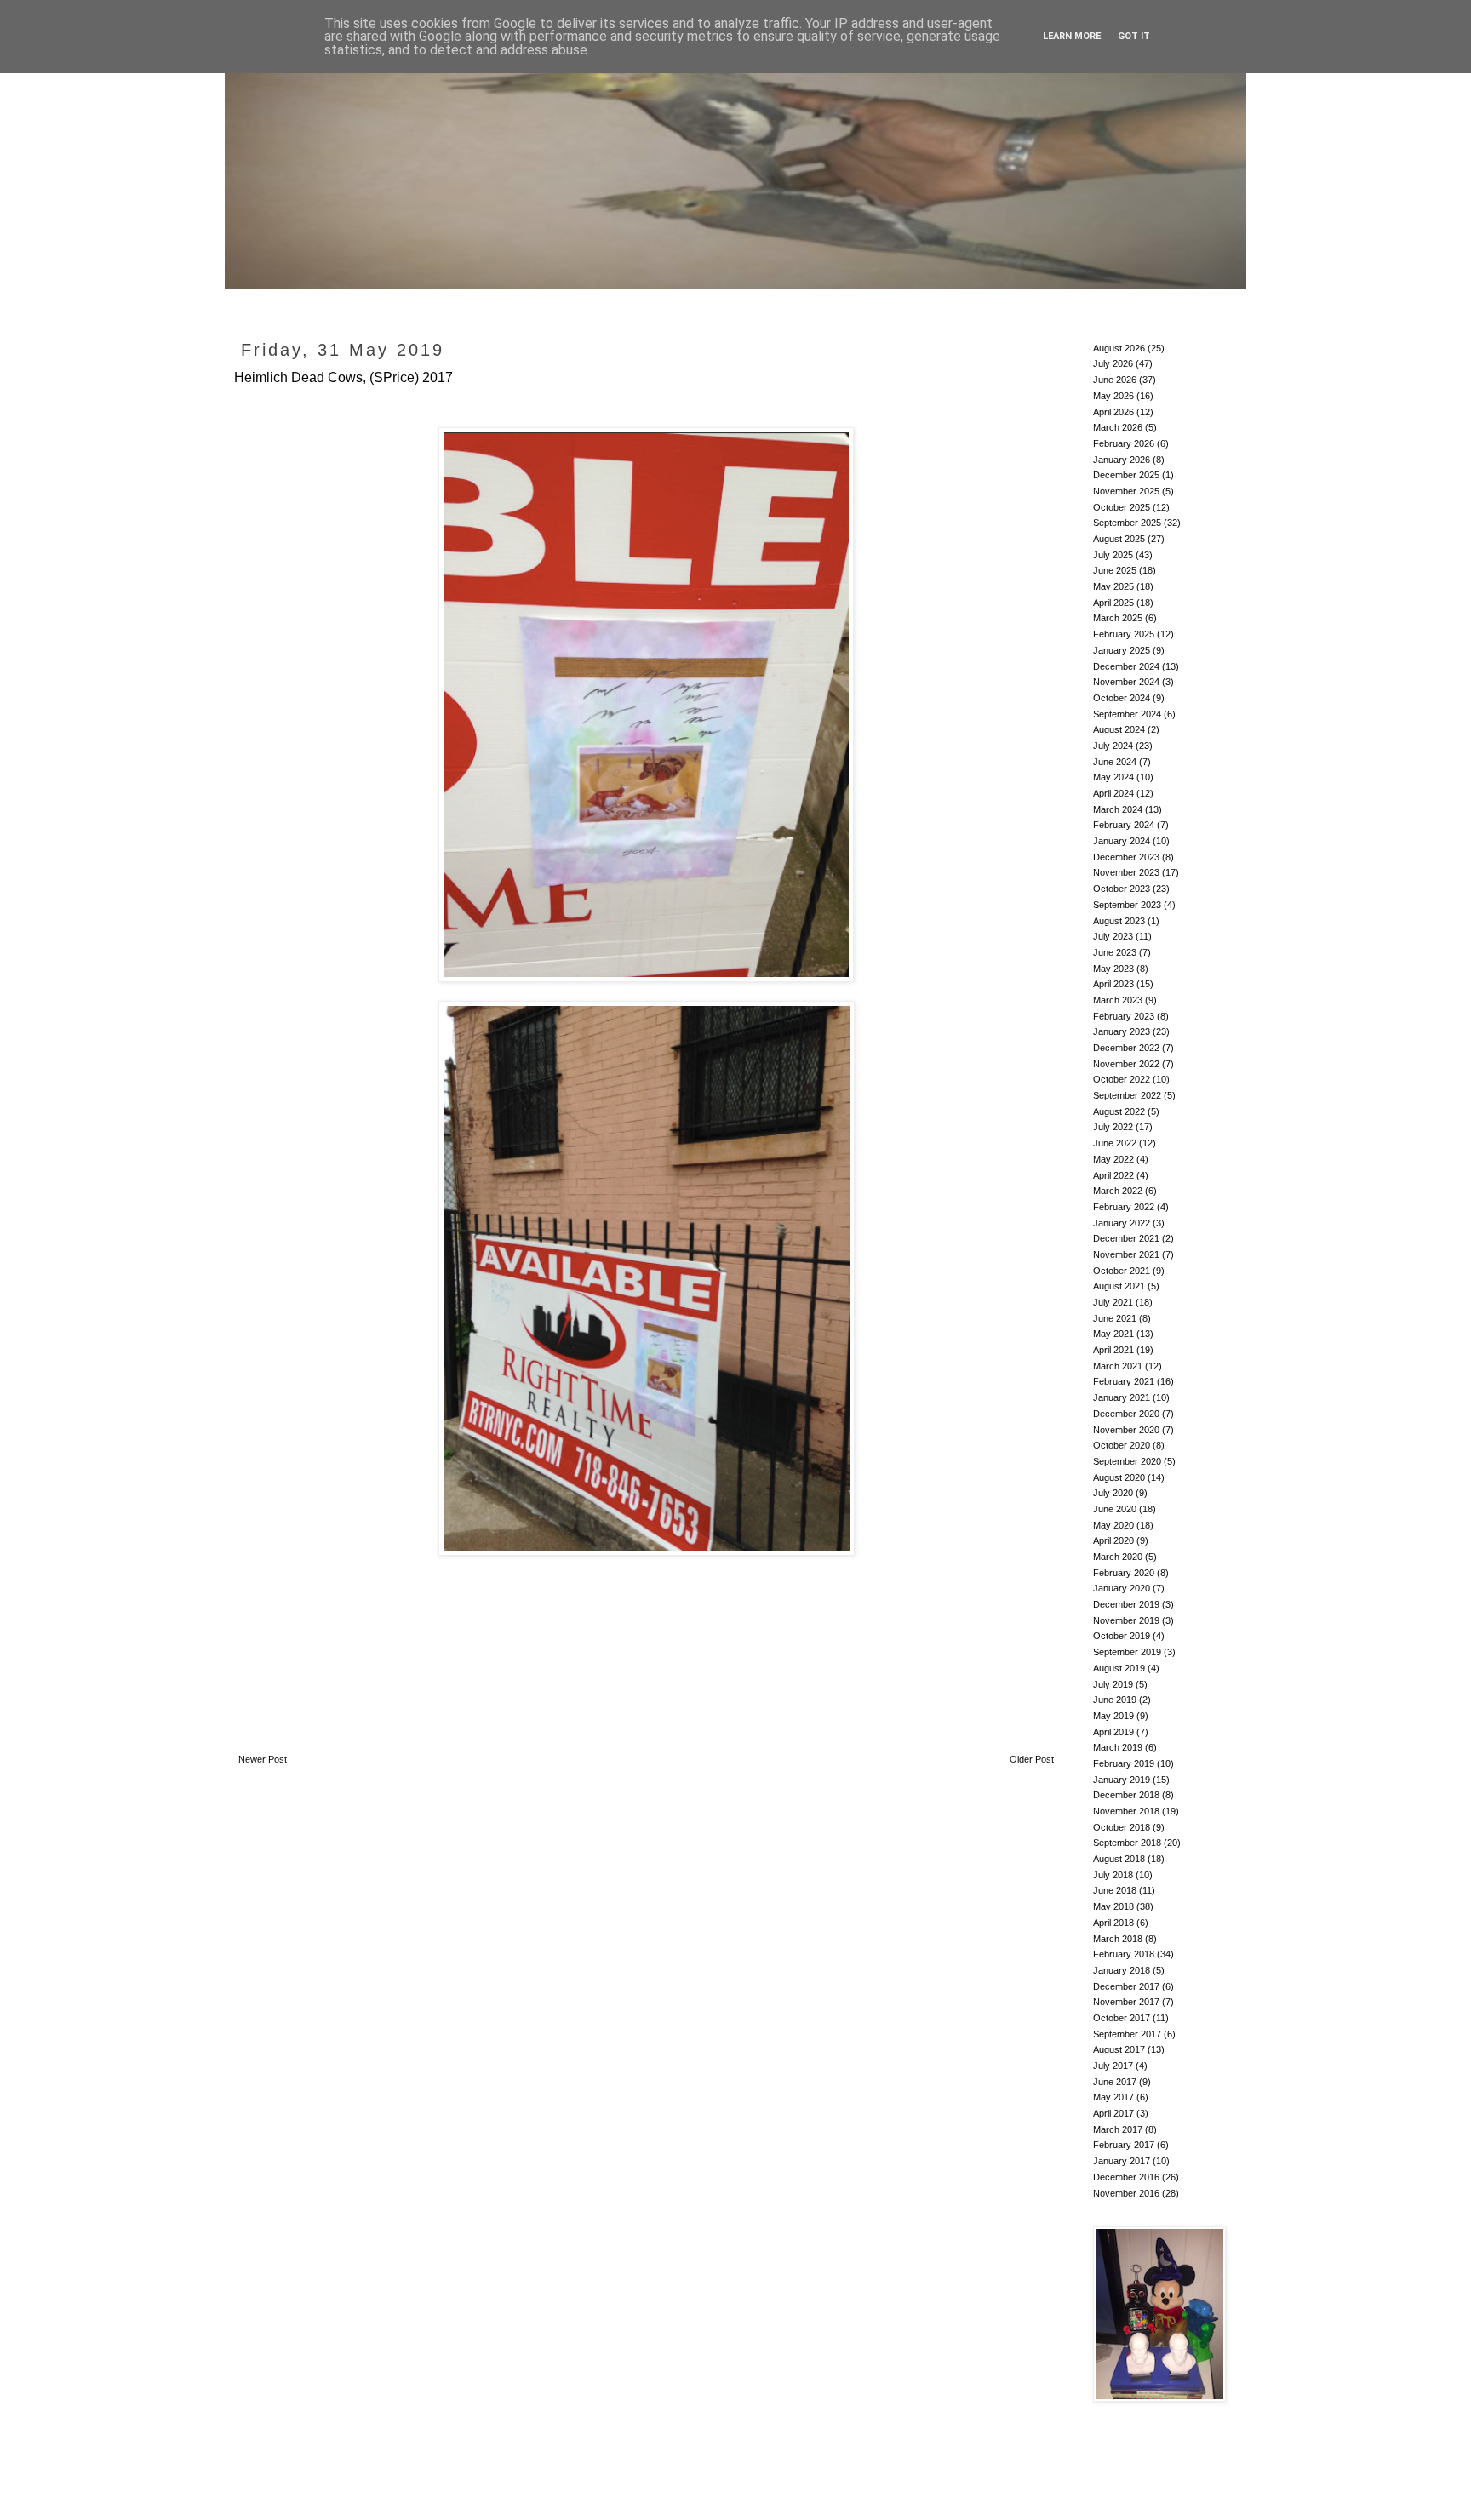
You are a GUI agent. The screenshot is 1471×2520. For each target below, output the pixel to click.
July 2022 (1113, 1127)
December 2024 (1126, 666)
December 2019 (1126, 1604)
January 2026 (1122, 460)
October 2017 (1122, 2018)
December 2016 (1126, 2177)
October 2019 (1122, 1636)
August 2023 (1119, 921)
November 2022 (1126, 1064)
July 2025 (1113, 555)
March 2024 (1118, 809)
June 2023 (1115, 952)
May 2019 (1113, 1716)
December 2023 (1126, 857)
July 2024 (1113, 746)
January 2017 (1122, 2161)
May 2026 (1113, 396)
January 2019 (1122, 1780)
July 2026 (1113, 363)
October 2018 (1122, 1827)
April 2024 (1113, 793)
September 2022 (1127, 1095)
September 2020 (1127, 1461)
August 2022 (1119, 1111)
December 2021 (1126, 1238)
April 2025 (1113, 603)
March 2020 (1118, 1557)
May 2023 (1113, 969)
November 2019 (1126, 1620)
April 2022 (1113, 1175)
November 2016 (1126, 2193)
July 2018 (1113, 1875)
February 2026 (1124, 443)
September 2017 (1127, 2034)
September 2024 (1127, 714)
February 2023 (1124, 1016)
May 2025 (1113, 586)
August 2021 (1119, 1286)
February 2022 (1124, 1207)
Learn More (1072, 36)
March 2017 (1118, 2129)
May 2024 (1113, 777)
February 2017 (1124, 2145)
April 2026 (1113, 412)
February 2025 (1124, 634)
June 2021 (1115, 1318)
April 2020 (1113, 1540)
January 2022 (1122, 1223)
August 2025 (1119, 539)
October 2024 (1122, 698)
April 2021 (1113, 1350)
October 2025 (1122, 507)
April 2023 (1113, 984)
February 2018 (1124, 1954)
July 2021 (1113, 1302)
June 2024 (1115, 762)
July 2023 (1113, 936)
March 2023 (1118, 1000)
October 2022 (1122, 1079)
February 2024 (1124, 825)
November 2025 (1126, 491)
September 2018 (1127, 1843)
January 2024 (1122, 841)
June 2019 (1115, 1700)
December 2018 (1126, 1795)
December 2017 (1126, 1986)
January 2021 (1122, 1397)
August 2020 (1119, 1477)
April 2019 (1113, 1732)
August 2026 (1119, 348)
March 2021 (1118, 1366)
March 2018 (1118, 1939)
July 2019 (1113, 1684)
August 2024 (1119, 729)
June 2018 (1115, 1890)
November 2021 (1126, 1254)
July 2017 (1113, 2066)
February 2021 (1124, 1381)
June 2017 (1115, 2082)
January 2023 (1122, 1031)
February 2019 (1124, 1763)
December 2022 (1126, 1048)
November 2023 (1126, 872)
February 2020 (1124, 1573)
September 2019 (1127, 1652)
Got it (1134, 36)
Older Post (1032, 1759)
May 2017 (1113, 2097)
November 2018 (1126, 1811)
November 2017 (1126, 2002)
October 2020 (1122, 1445)
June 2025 (1115, 570)
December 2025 (1126, 475)
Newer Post (263, 1759)
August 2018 (1119, 1859)
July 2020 (1113, 1493)
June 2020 (1115, 1509)
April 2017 (1113, 2113)
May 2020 (1113, 1525)
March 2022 (1118, 1191)
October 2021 (1122, 1271)
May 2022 (1113, 1159)
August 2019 (1119, 1668)
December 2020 (1126, 1414)
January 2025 (1122, 650)
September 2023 (1127, 905)
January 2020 (1122, 1588)
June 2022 (1115, 1143)
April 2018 (1113, 1923)
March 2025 (1118, 618)
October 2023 (1122, 889)
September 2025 (1127, 523)
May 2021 (1113, 1334)
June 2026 (1115, 380)
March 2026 (1118, 427)
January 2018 (1122, 1970)
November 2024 (1126, 682)
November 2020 (1126, 1430)
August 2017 (1119, 2049)
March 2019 (1118, 1747)
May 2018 (1113, 1906)
